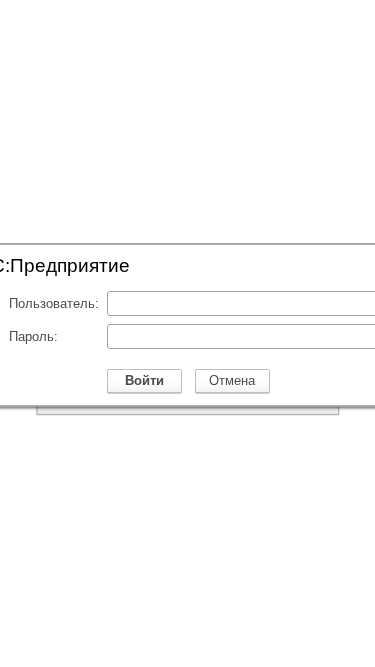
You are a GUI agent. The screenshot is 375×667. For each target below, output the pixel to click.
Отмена (232, 380)
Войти (144, 380)
